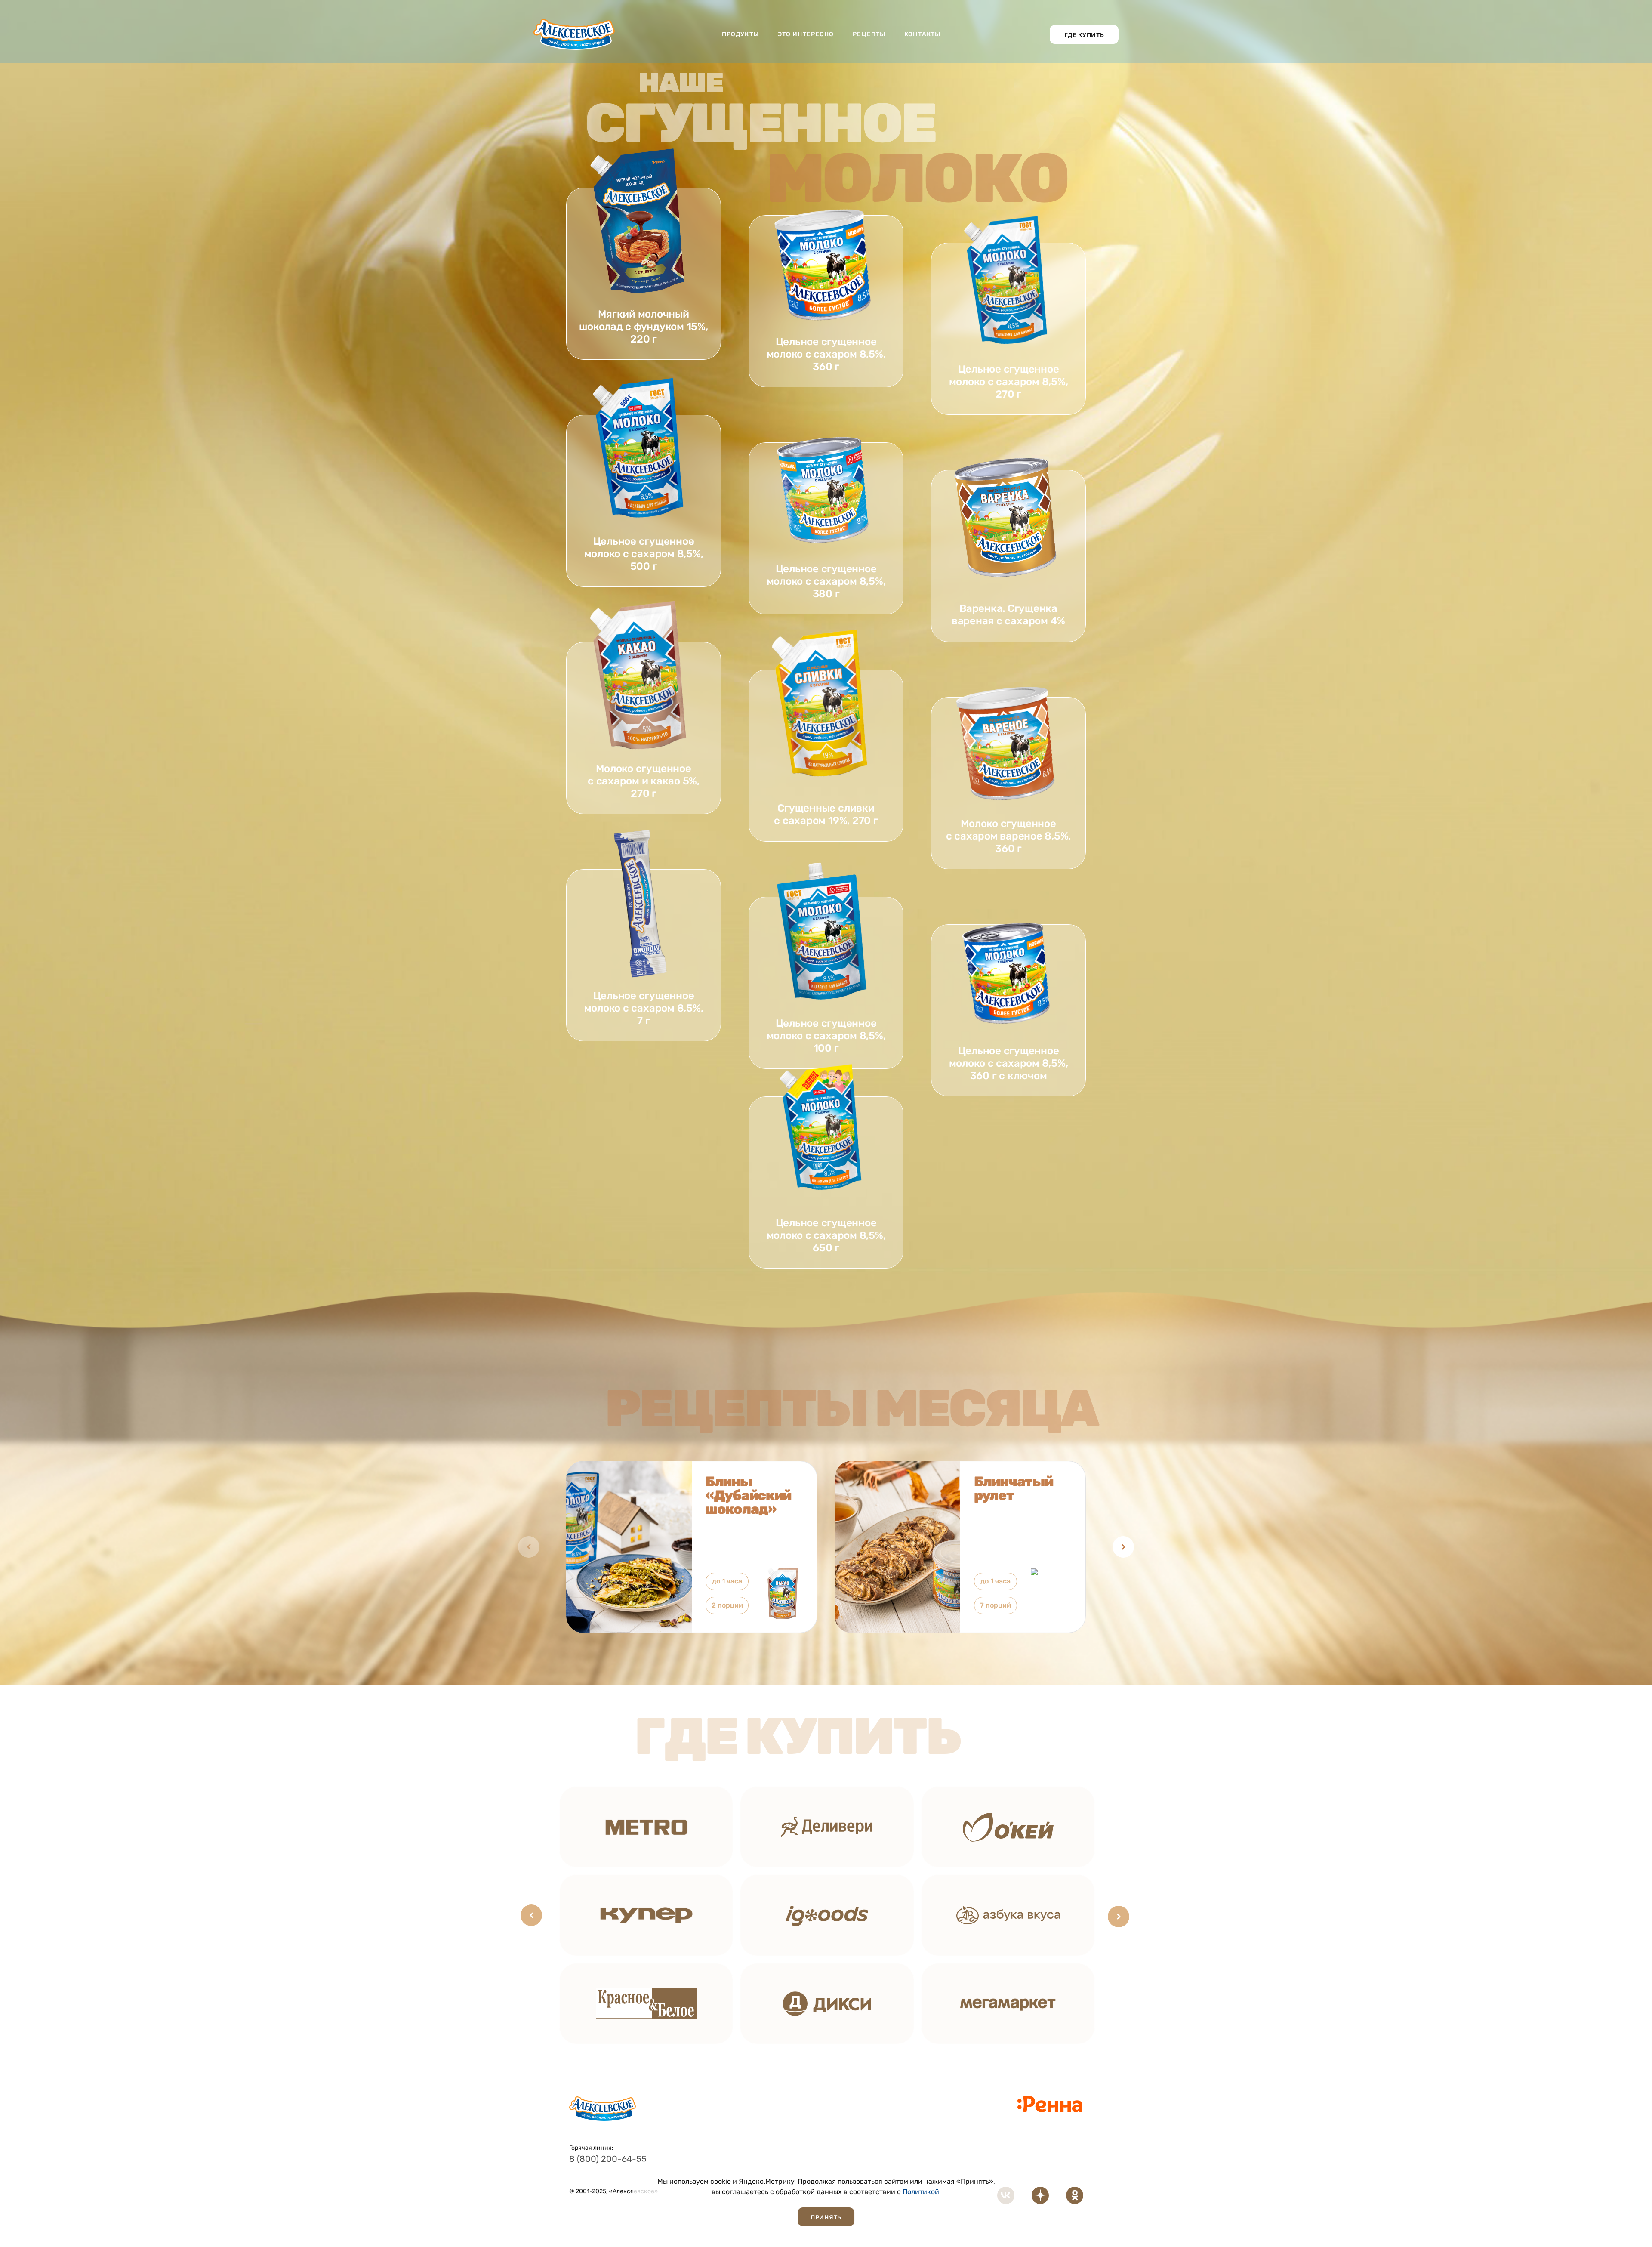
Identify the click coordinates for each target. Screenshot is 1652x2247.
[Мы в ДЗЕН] (1040, 2195)
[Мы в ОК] (1075, 2195)
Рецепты (869, 34)
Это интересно (806, 34)
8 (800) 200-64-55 (608, 2159)
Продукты (740, 34)
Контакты (922, 34)
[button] (1123, 1547)
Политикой (921, 2192)
